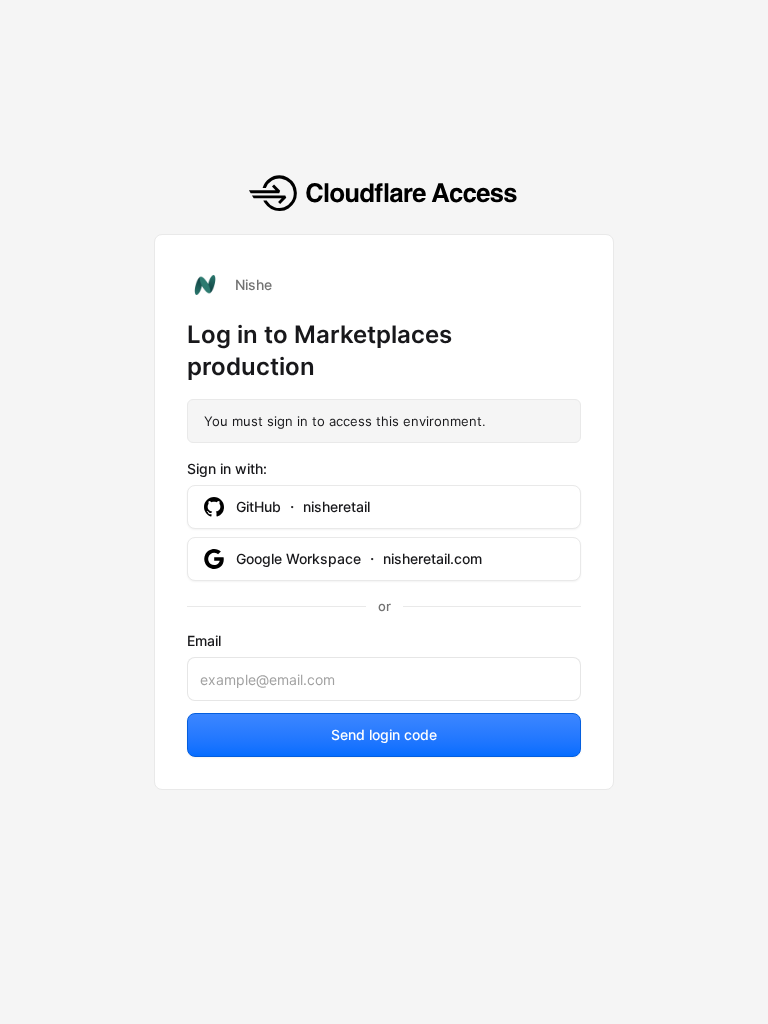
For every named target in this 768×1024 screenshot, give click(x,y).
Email (204, 640)
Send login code (384, 734)
